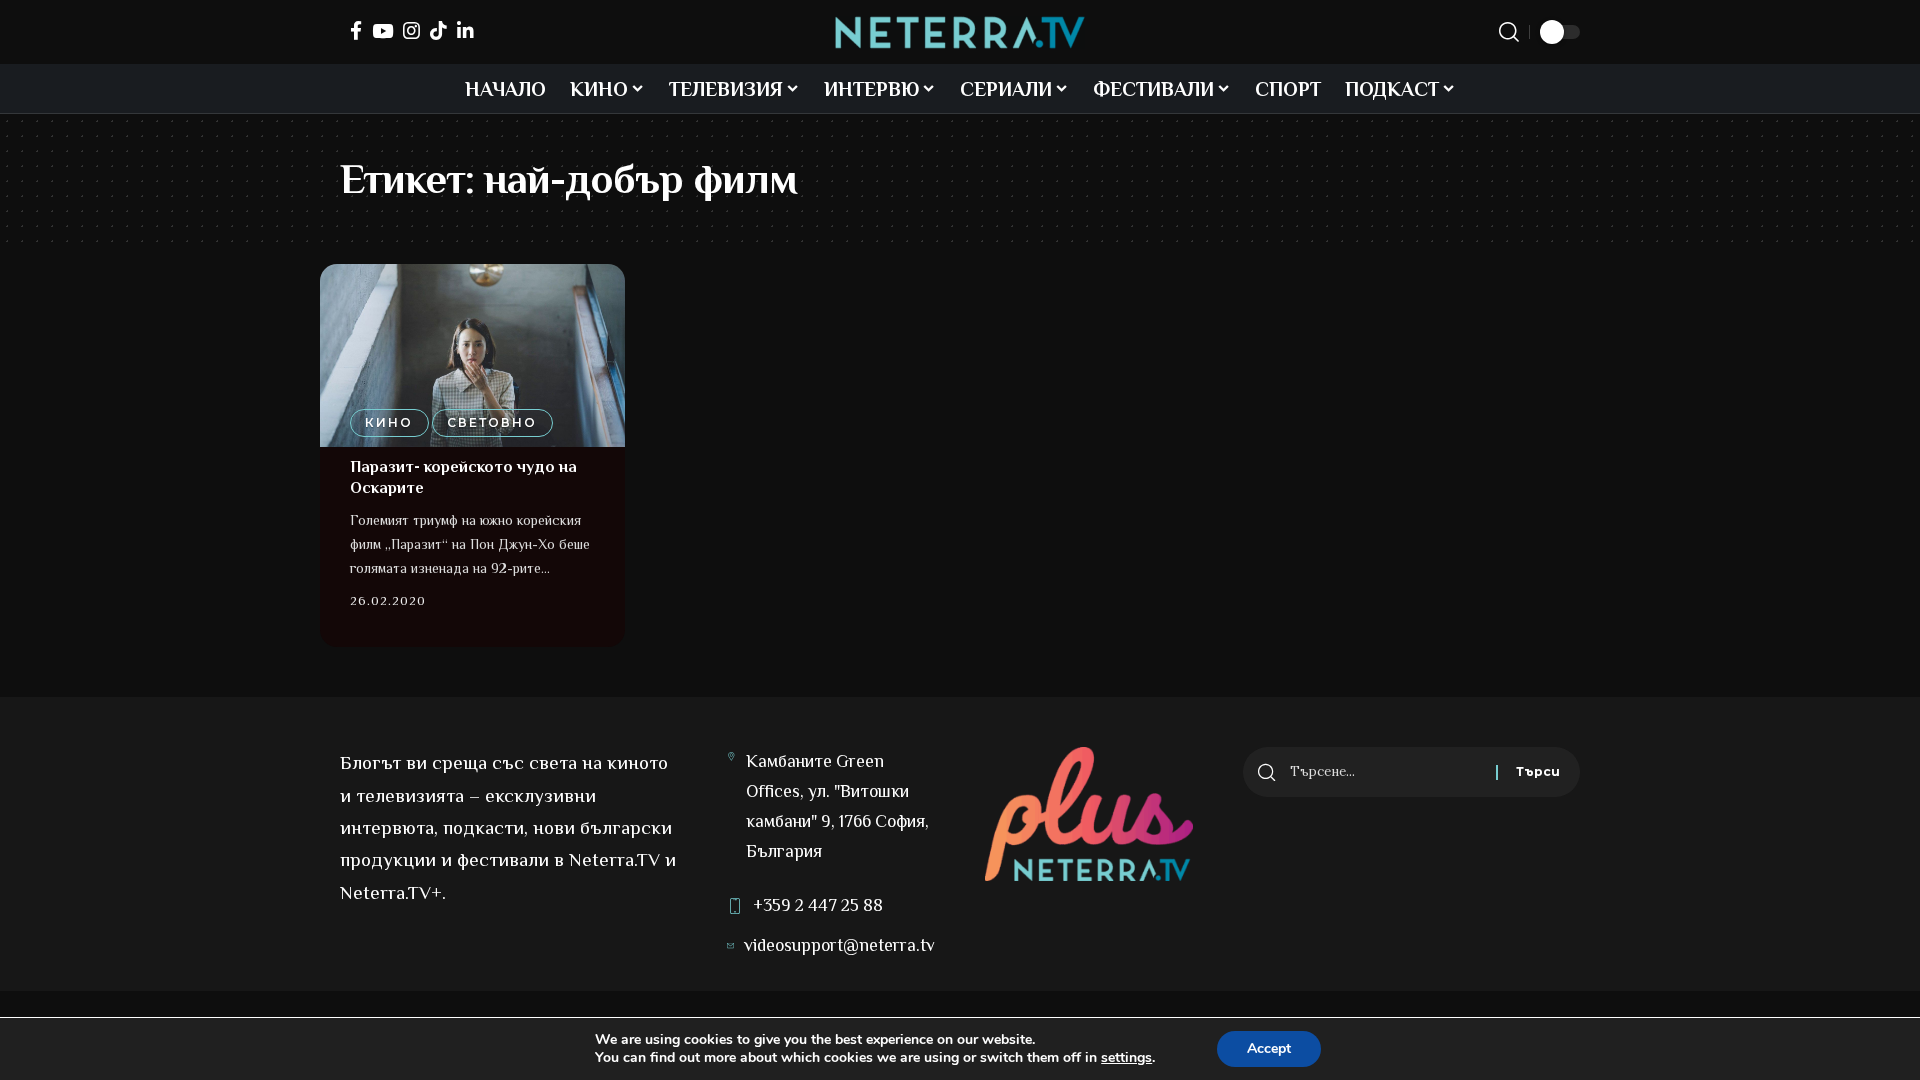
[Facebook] (356, 30)
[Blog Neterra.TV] (960, 32)
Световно (492, 422)
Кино (389, 422)
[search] (1509, 32)
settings (1126, 1058)
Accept (1269, 1048)
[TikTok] (438, 30)
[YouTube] (382, 30)
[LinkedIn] (465, 30)
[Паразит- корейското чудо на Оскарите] (472, 355)
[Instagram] (411, 30)
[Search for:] (1385, 772)
